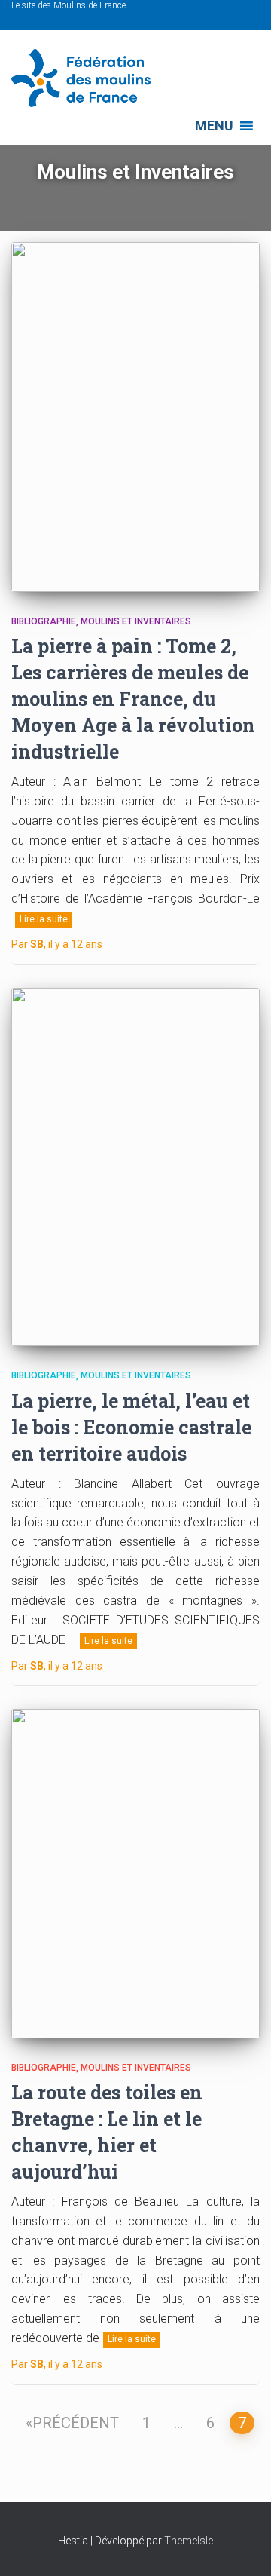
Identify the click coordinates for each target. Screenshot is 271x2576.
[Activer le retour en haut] (241, 2546)
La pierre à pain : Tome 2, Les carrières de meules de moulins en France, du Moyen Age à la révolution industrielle (133, 699)
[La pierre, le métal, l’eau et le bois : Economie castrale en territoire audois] (135, 1167)
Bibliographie (44, 621)
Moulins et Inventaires (136, 621)
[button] (214, 126)
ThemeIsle (189, 2541)
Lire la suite (44, 919)
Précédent (76, 2423)
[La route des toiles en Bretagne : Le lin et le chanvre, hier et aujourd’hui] (135, 1873)
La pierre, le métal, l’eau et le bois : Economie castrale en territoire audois (131, 1427)
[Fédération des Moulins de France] (87, 78)
